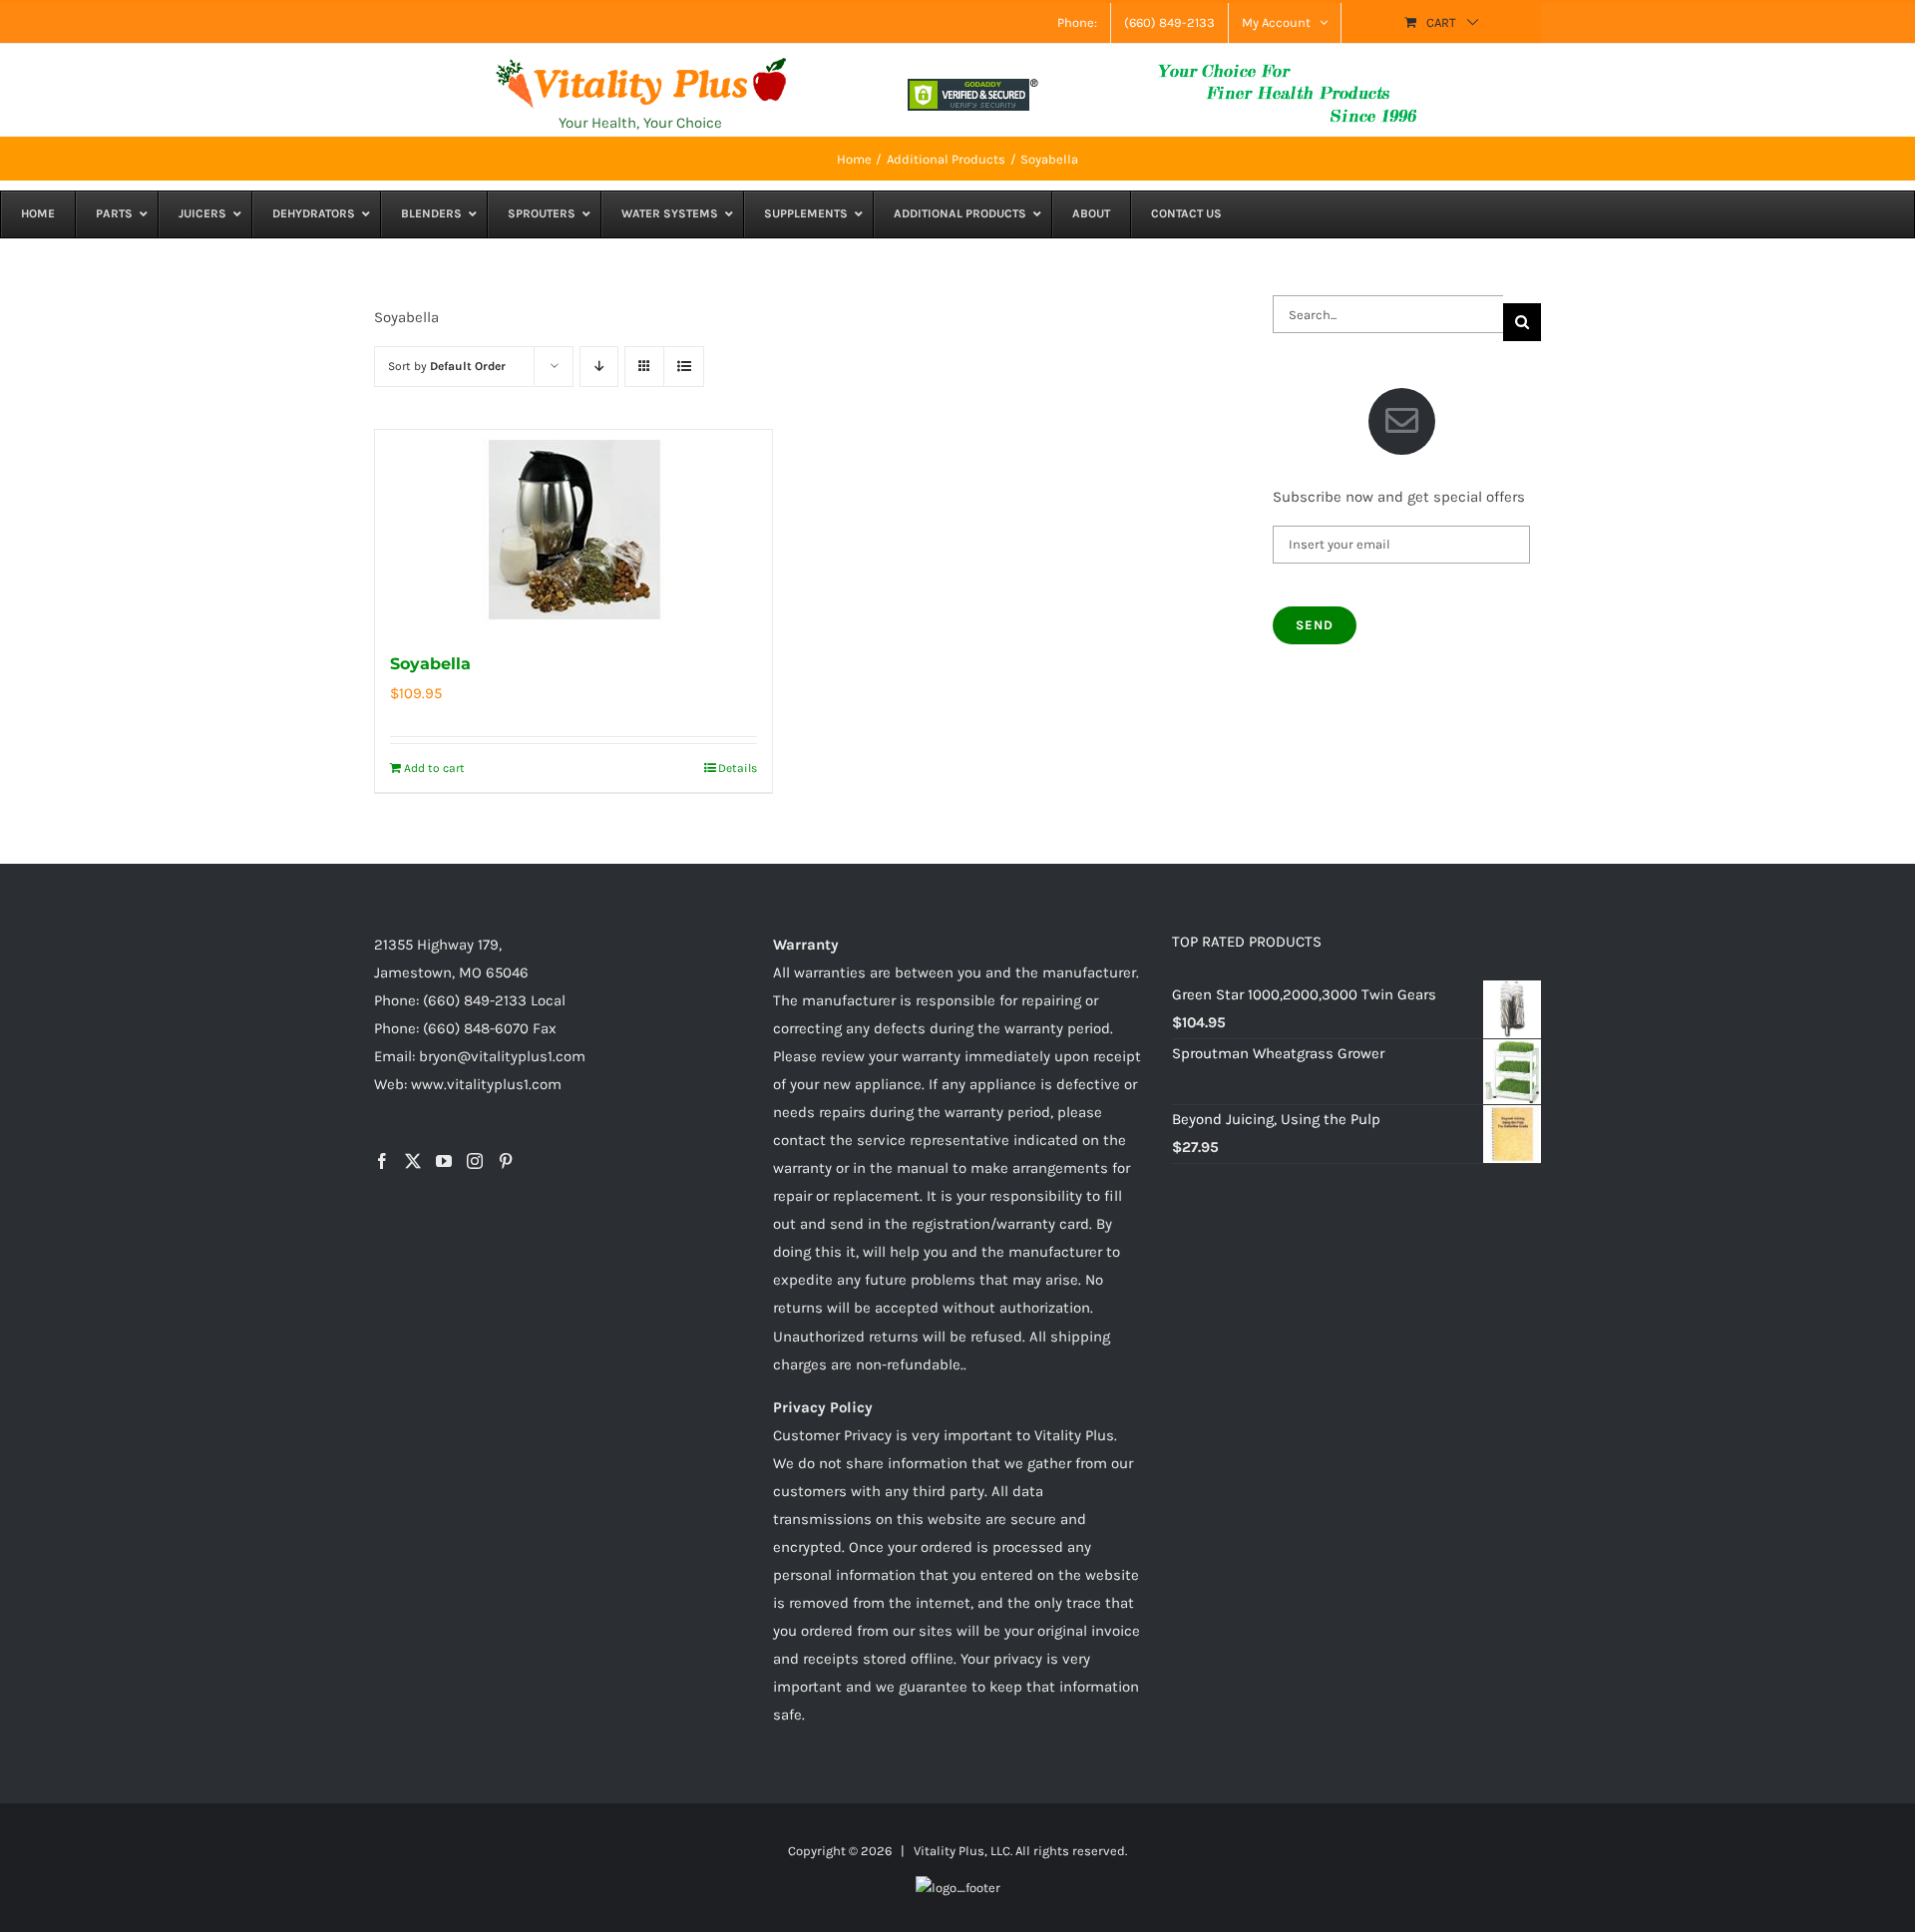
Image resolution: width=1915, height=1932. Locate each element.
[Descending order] (599, 367)
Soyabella (430, 664)
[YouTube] (444, 1161)
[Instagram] (475, 1161)
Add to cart (434, 768)
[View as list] (684, 367)
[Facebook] (382, 1161)
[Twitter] (413, 1161)
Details (738, 768)
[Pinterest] (506, 1161)
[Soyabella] (574, 530)
